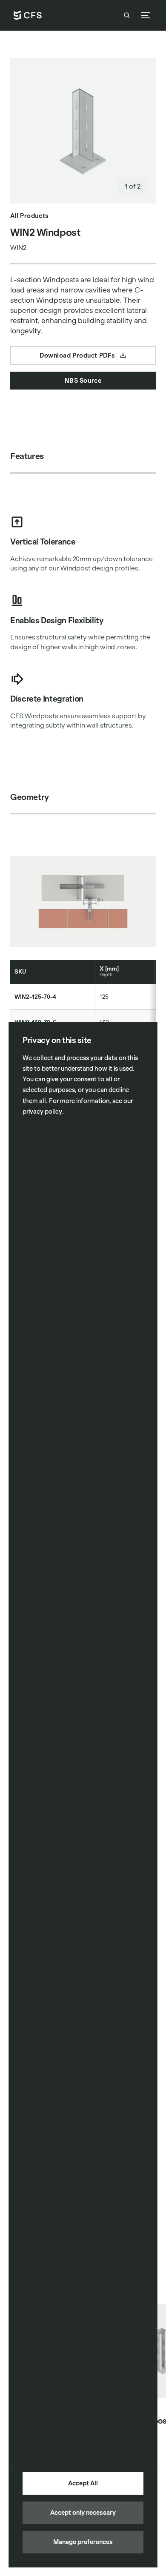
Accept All (83, 2483)
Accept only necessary (83, 2513)
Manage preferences (83, 2542)
